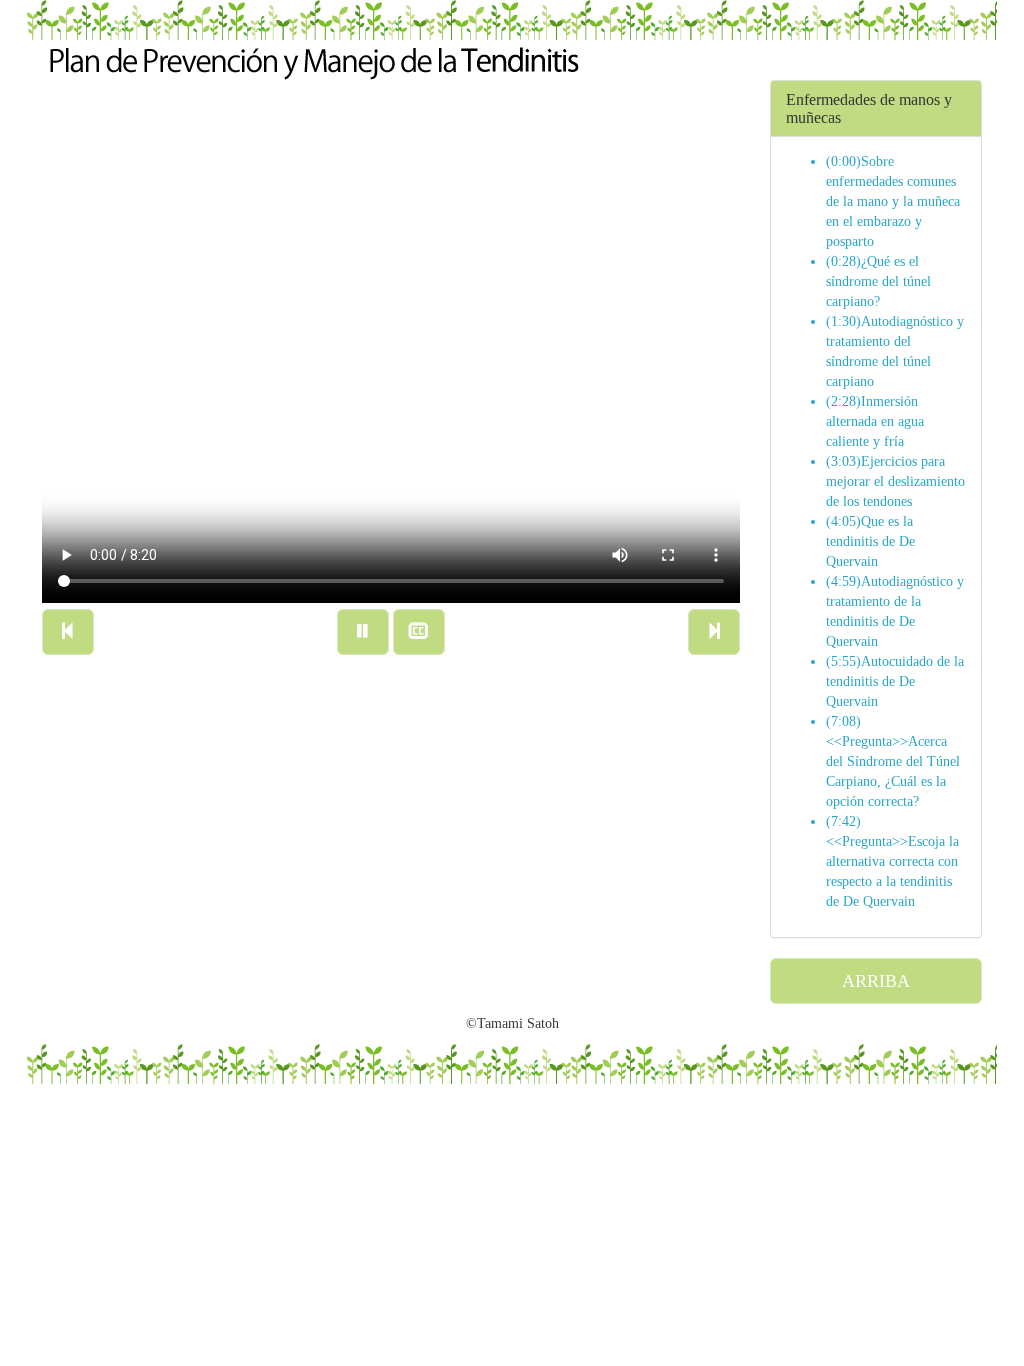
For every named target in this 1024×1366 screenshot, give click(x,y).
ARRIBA (876, 981)
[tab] (876, 108)
